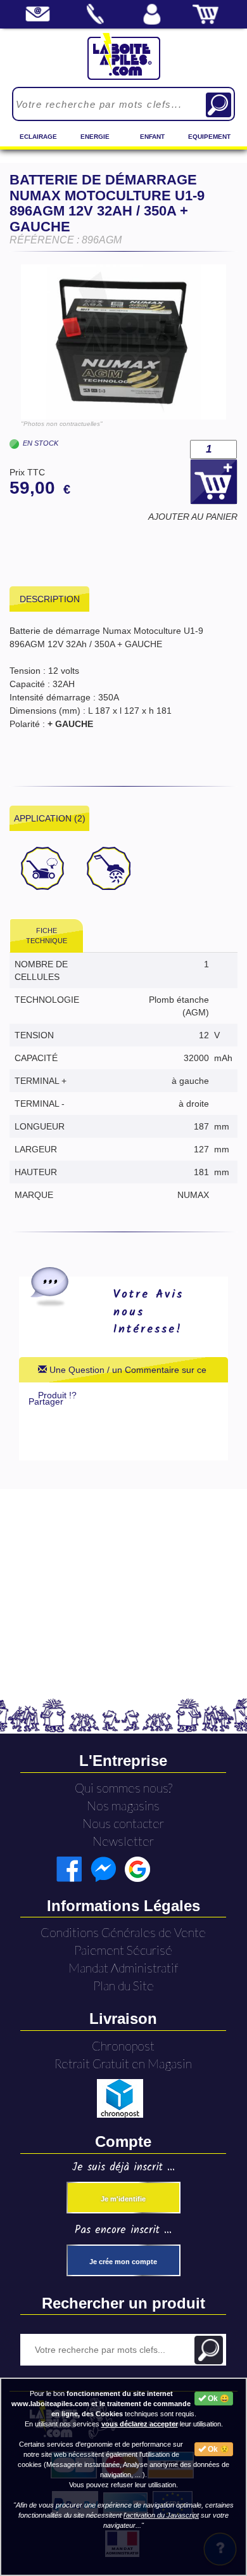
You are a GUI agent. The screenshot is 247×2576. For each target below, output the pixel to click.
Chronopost (123, 2046)
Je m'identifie (123, 2199)
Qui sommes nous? (123, 1788)
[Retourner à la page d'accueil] (124, 56)
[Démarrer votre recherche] (218, 105)
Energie (95, 137)
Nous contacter (123, 1823)
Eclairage (38, 137)
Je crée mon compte (123, 2262)
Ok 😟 (218, 2449)
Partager (46, 1401)
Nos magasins (123, 1806)
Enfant (152, 137)
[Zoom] (123, 342)
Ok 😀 (218, 2399)
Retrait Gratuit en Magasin (123, 2064)
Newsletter (123, 1841)
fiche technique (47, 936)
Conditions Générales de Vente (123, 1932)
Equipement (209, 137)
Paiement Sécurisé (123, 1950)
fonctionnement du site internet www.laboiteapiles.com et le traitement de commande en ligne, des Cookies (101, 2404)
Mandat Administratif (123, 1968)
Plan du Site (123, 1986)
